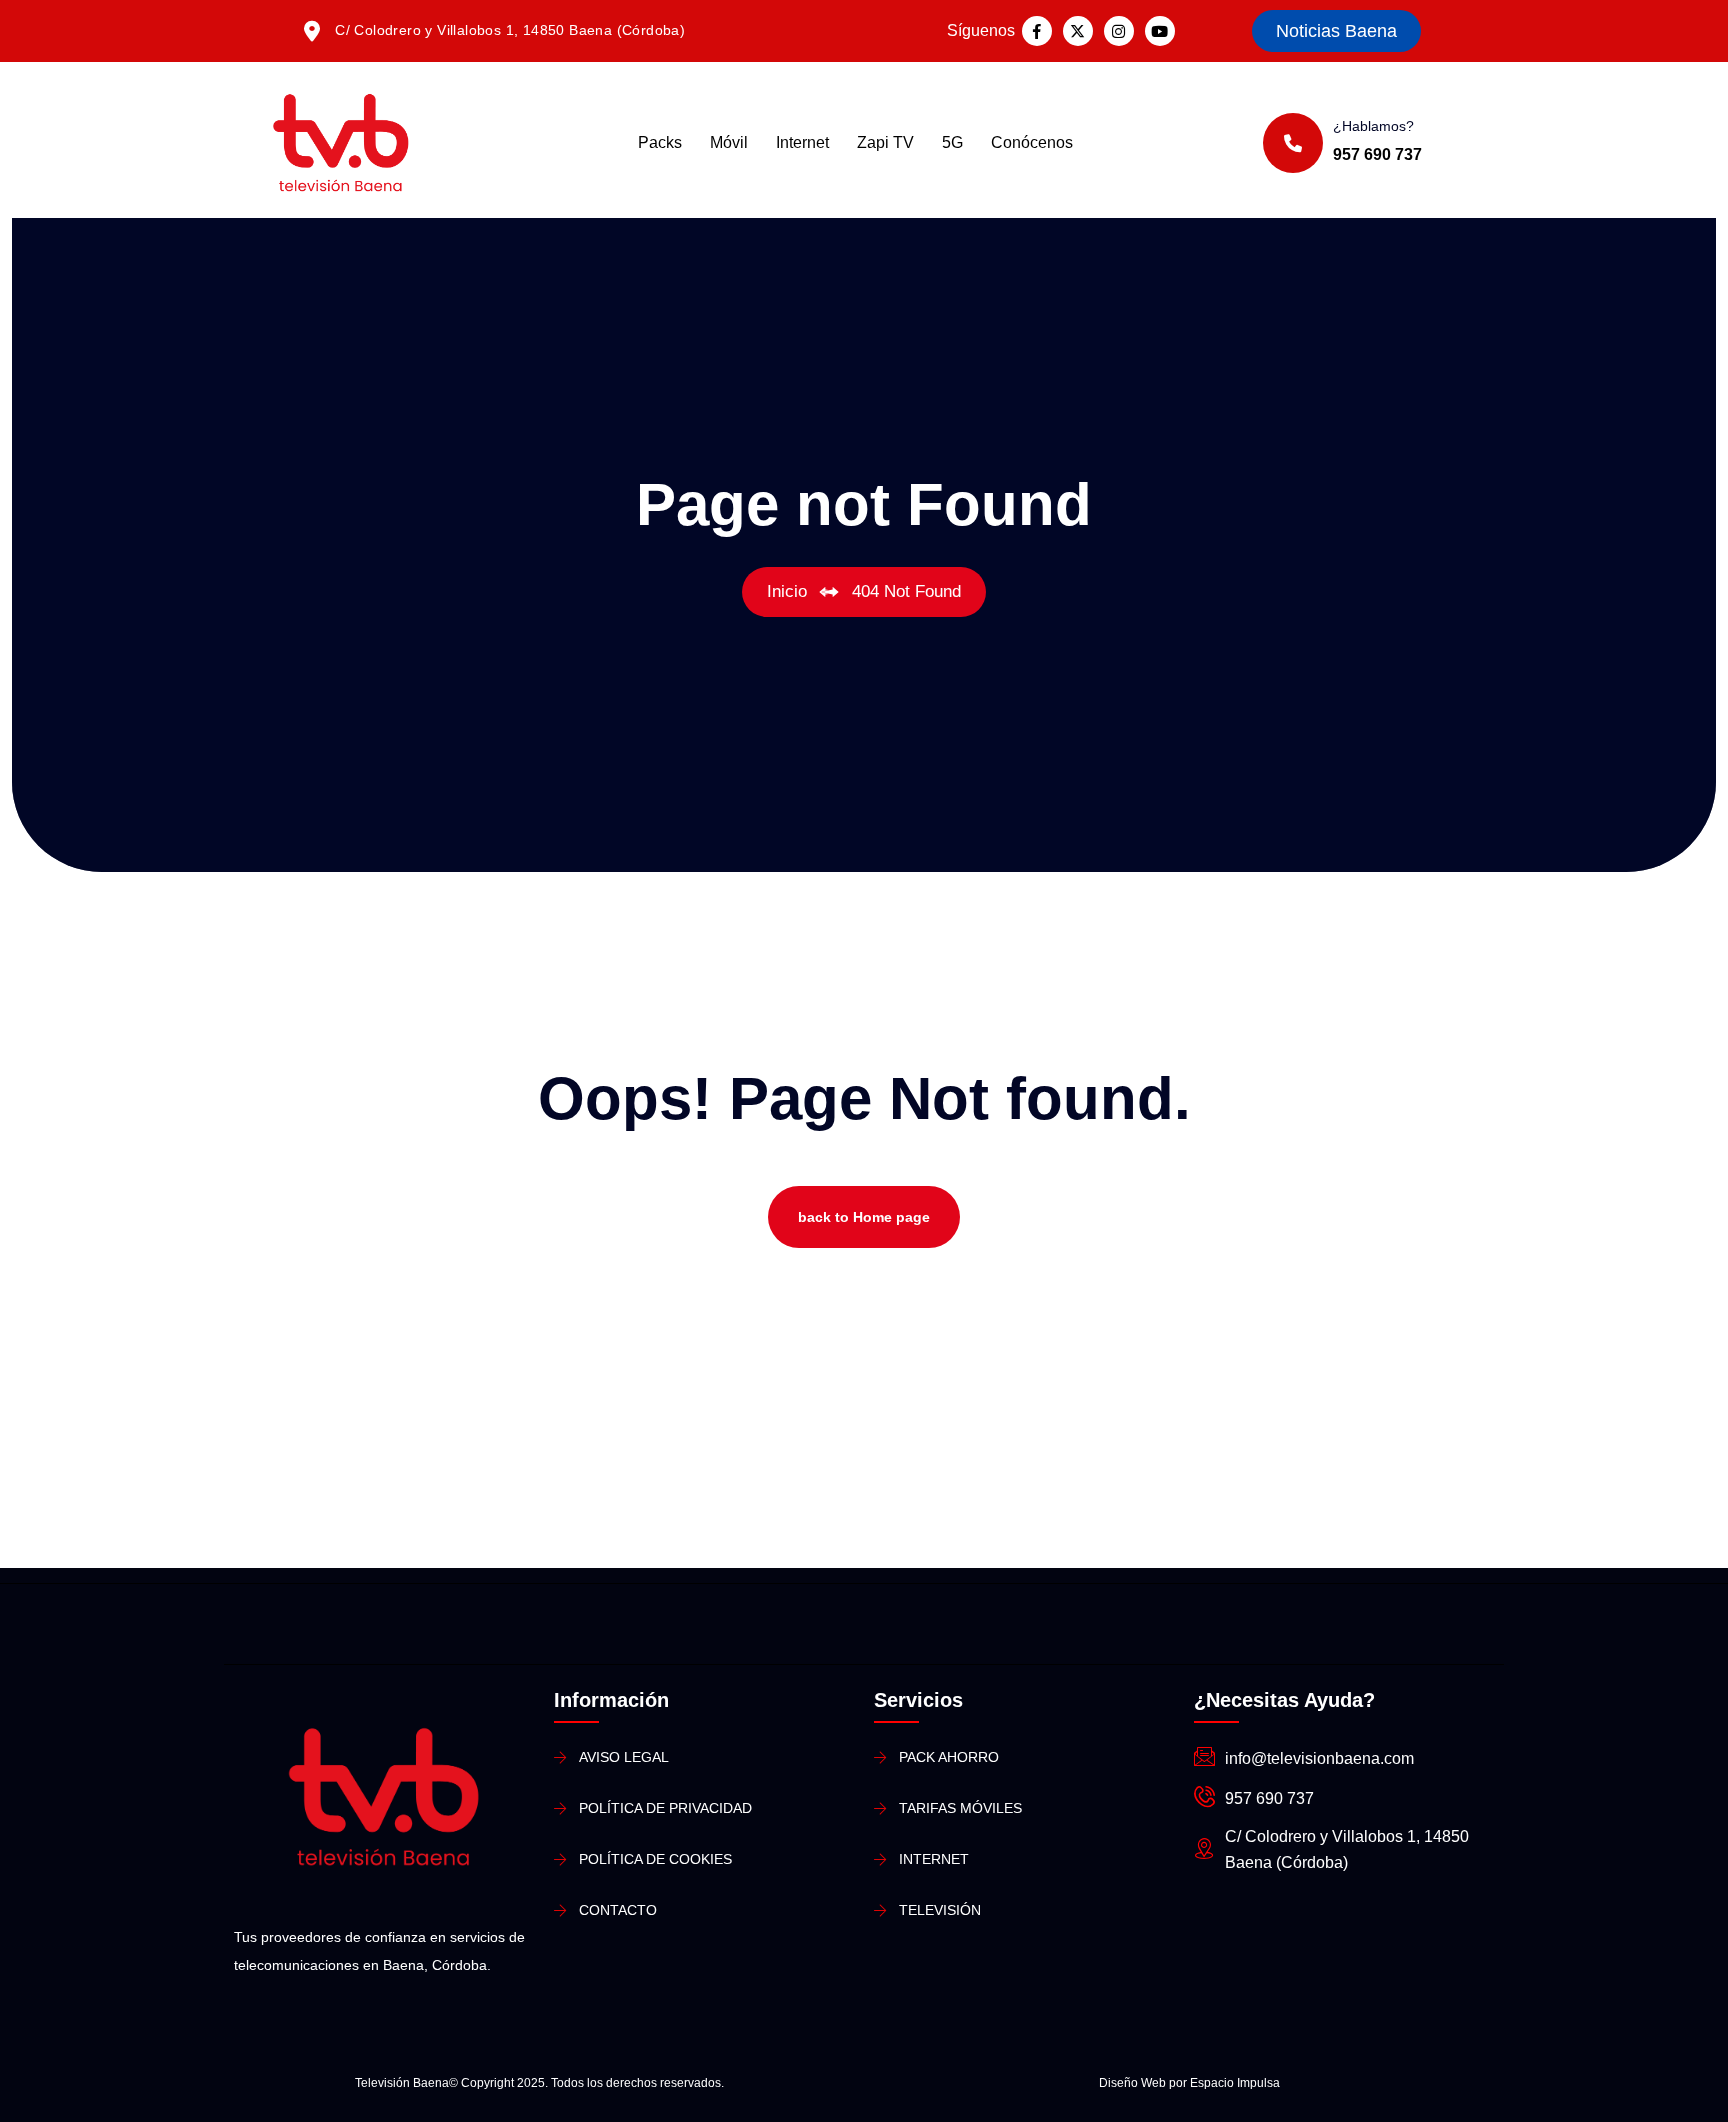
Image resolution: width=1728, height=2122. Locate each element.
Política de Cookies (655, 1859)
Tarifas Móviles (960, 1808)
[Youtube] (1160, 31)
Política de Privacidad (665, 1808)
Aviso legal (624, 1757)
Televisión (940, 1910)
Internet (802, 142)
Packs (660, 142)
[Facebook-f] (1037, 31)
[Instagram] (1119, 31)
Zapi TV (885, 142)
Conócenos (1032, 142)
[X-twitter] (1078, 31)
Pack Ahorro (949, 1757)
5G (952, 142)
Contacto (618, 1910)
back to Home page (864, 1217)
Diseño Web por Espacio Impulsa (1189, 2083)
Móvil (729, 142)
